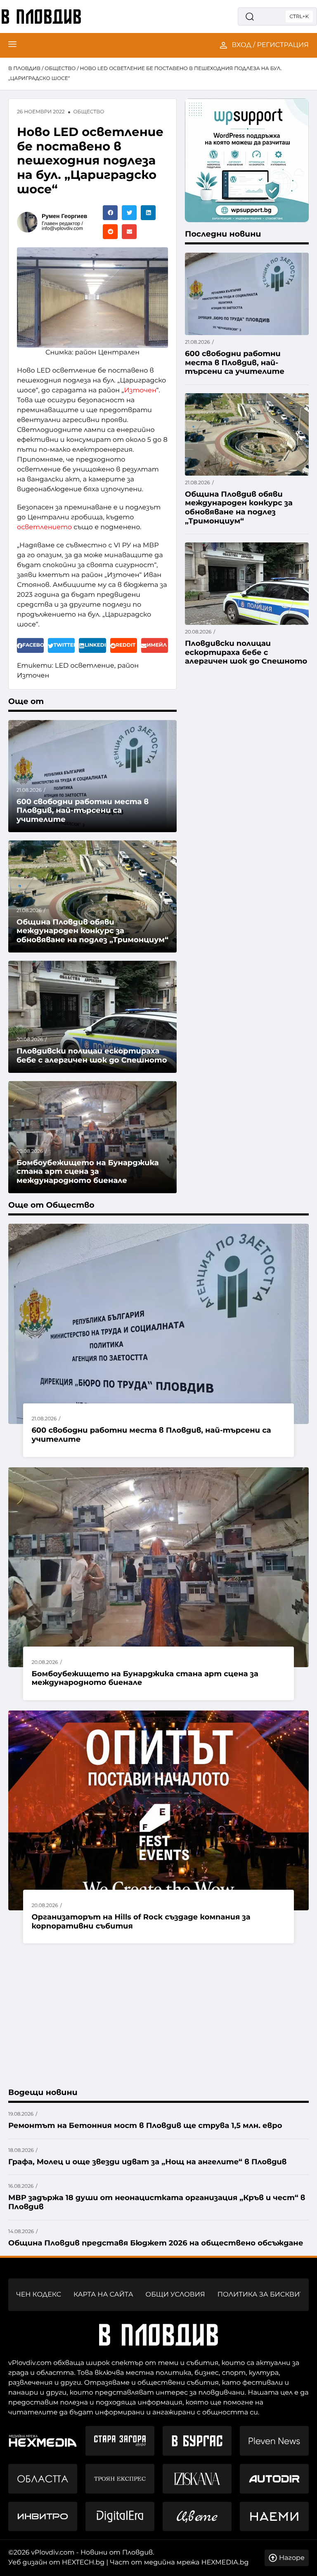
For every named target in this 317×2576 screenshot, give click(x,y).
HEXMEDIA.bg (225, 2563)
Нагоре (292, 2558)
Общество (60, 69)
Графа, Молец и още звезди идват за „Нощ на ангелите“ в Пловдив (147, 2162)
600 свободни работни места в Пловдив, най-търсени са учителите (83, 811)
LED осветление (85, 666)
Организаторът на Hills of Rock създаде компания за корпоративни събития (141, 1921)
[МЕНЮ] (12, 45)
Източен (140, 391)
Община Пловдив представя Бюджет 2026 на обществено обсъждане (156, 2243)
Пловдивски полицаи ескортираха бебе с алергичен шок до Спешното (92, 1056)
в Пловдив (24, 69)
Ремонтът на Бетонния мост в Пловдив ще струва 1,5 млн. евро (145, 2126)
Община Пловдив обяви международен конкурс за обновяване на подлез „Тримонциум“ (92, 931)
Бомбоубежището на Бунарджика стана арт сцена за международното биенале (145, 1678)
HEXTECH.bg (83, 2563)
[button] (110, 213)
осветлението (44, 527)
